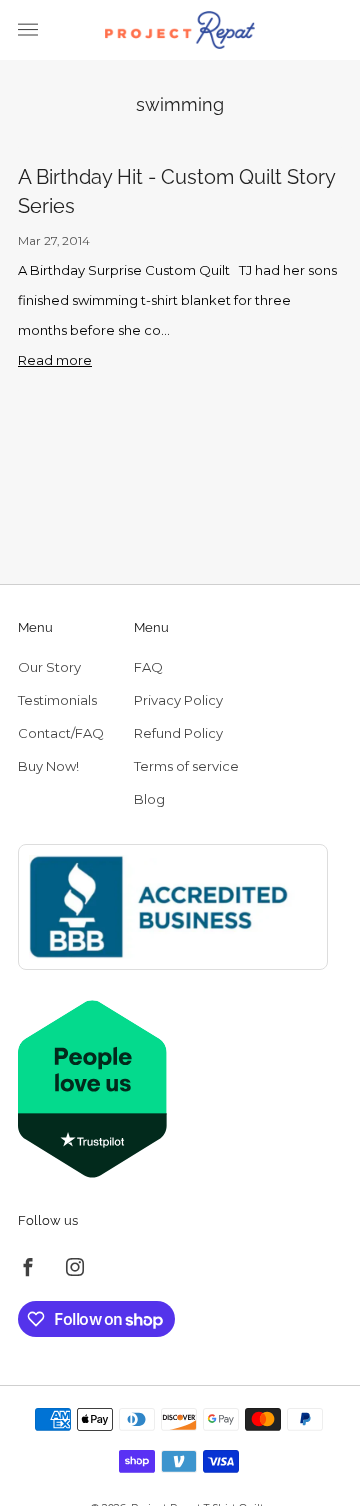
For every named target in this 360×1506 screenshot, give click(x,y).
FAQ (148, 667)
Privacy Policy (178, 700)
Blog (149, 799)
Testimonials (57, 700)
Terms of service (186, 766)
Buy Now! (48, 766)
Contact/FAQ (61, 733)
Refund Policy (178, 733)
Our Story (49, 667)
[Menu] (28, 30)
